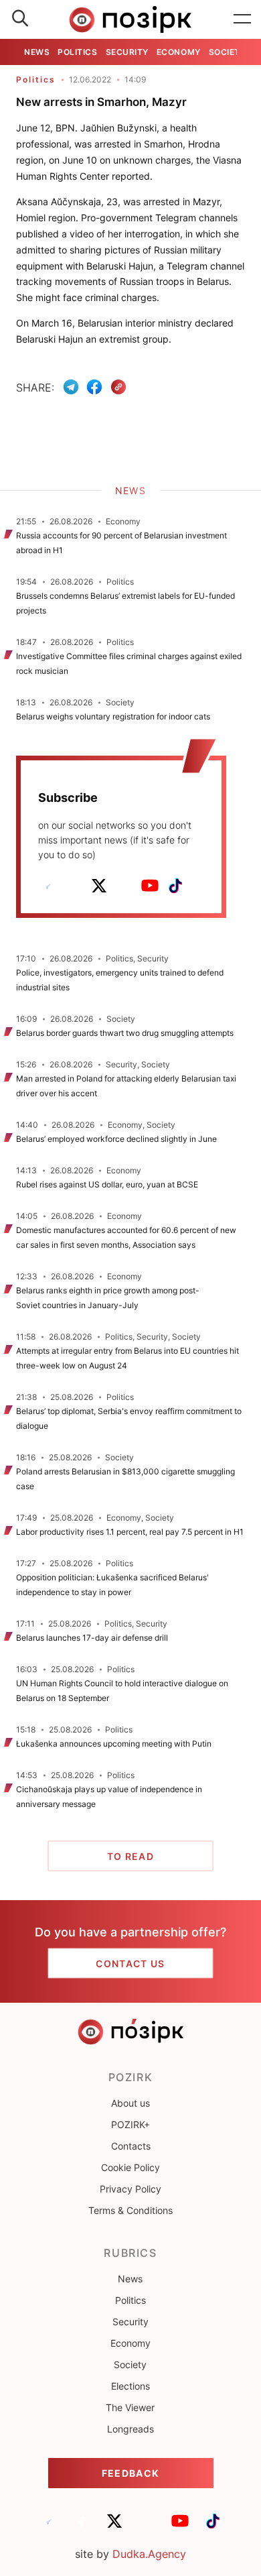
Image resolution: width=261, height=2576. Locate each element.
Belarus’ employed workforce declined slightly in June (116, 1139)
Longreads (130, 2429)
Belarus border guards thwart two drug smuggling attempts (125, 1033)
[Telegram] (71, 387)
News (37, 52)
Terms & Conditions (130, 2210)
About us (130, 2103)
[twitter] (99, 886)
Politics (77, 52)
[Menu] (242, 19)
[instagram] (124, 886)
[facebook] (74, 886)
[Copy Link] (119, 387)
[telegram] (48, 886)
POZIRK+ (130, 2124)
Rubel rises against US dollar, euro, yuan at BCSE (108, 1184)
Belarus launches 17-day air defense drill (92, 1638)
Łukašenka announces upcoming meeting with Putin (114, 1744)
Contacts (131, 2146)
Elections (130, 2386)
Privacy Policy (130, 2189)
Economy (179, 52)
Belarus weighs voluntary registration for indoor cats (113, 716)
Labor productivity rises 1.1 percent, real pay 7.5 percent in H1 (130, 1532)
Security (127, 52)
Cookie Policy (130, 2167)
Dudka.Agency (149, 2554)
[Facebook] (94, 387)
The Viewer (130, 2407)
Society (228, 52)
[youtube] (150, 886)
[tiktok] (175, 886)
